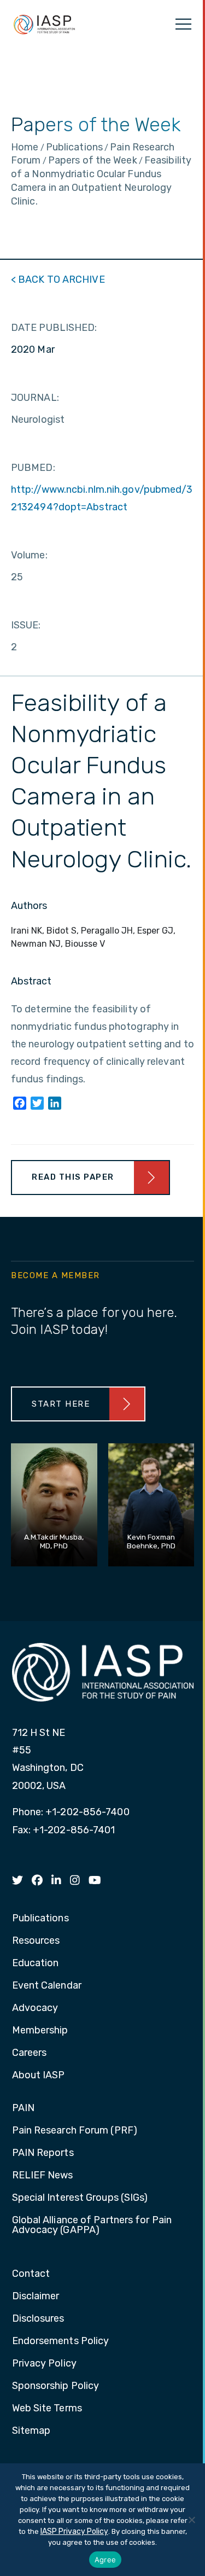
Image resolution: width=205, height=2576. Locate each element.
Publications (40, 1919)
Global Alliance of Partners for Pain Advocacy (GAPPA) (92, 2225)
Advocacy (35, 2008)
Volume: (29, 555)
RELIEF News (43, 2176)
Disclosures (38, 2319)
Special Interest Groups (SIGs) (80, 2198)
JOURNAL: (35, 398)
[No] (191, 2520)
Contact (31, 2274)
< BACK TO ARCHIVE (58, 279)
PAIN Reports (43, 2153)
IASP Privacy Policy (74, 2531)
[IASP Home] (44, 24)
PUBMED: (33, 468)
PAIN (23, 2108)
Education (36, 1963)
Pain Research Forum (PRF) (75, 2131)
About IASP (39, 2076)
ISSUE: (26, 625)
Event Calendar (47, 1986)
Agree (105, 2560)
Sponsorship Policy (56, 2386)
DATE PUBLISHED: (54, 328)
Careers (30, 2053)
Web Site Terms (47, 2409)
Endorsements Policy (61, 2341)
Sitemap (31, 2431)
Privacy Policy (44, 2364)
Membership (40, 2031)
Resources (36, 1941)
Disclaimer (36, 2297)
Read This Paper (73, 1177)
